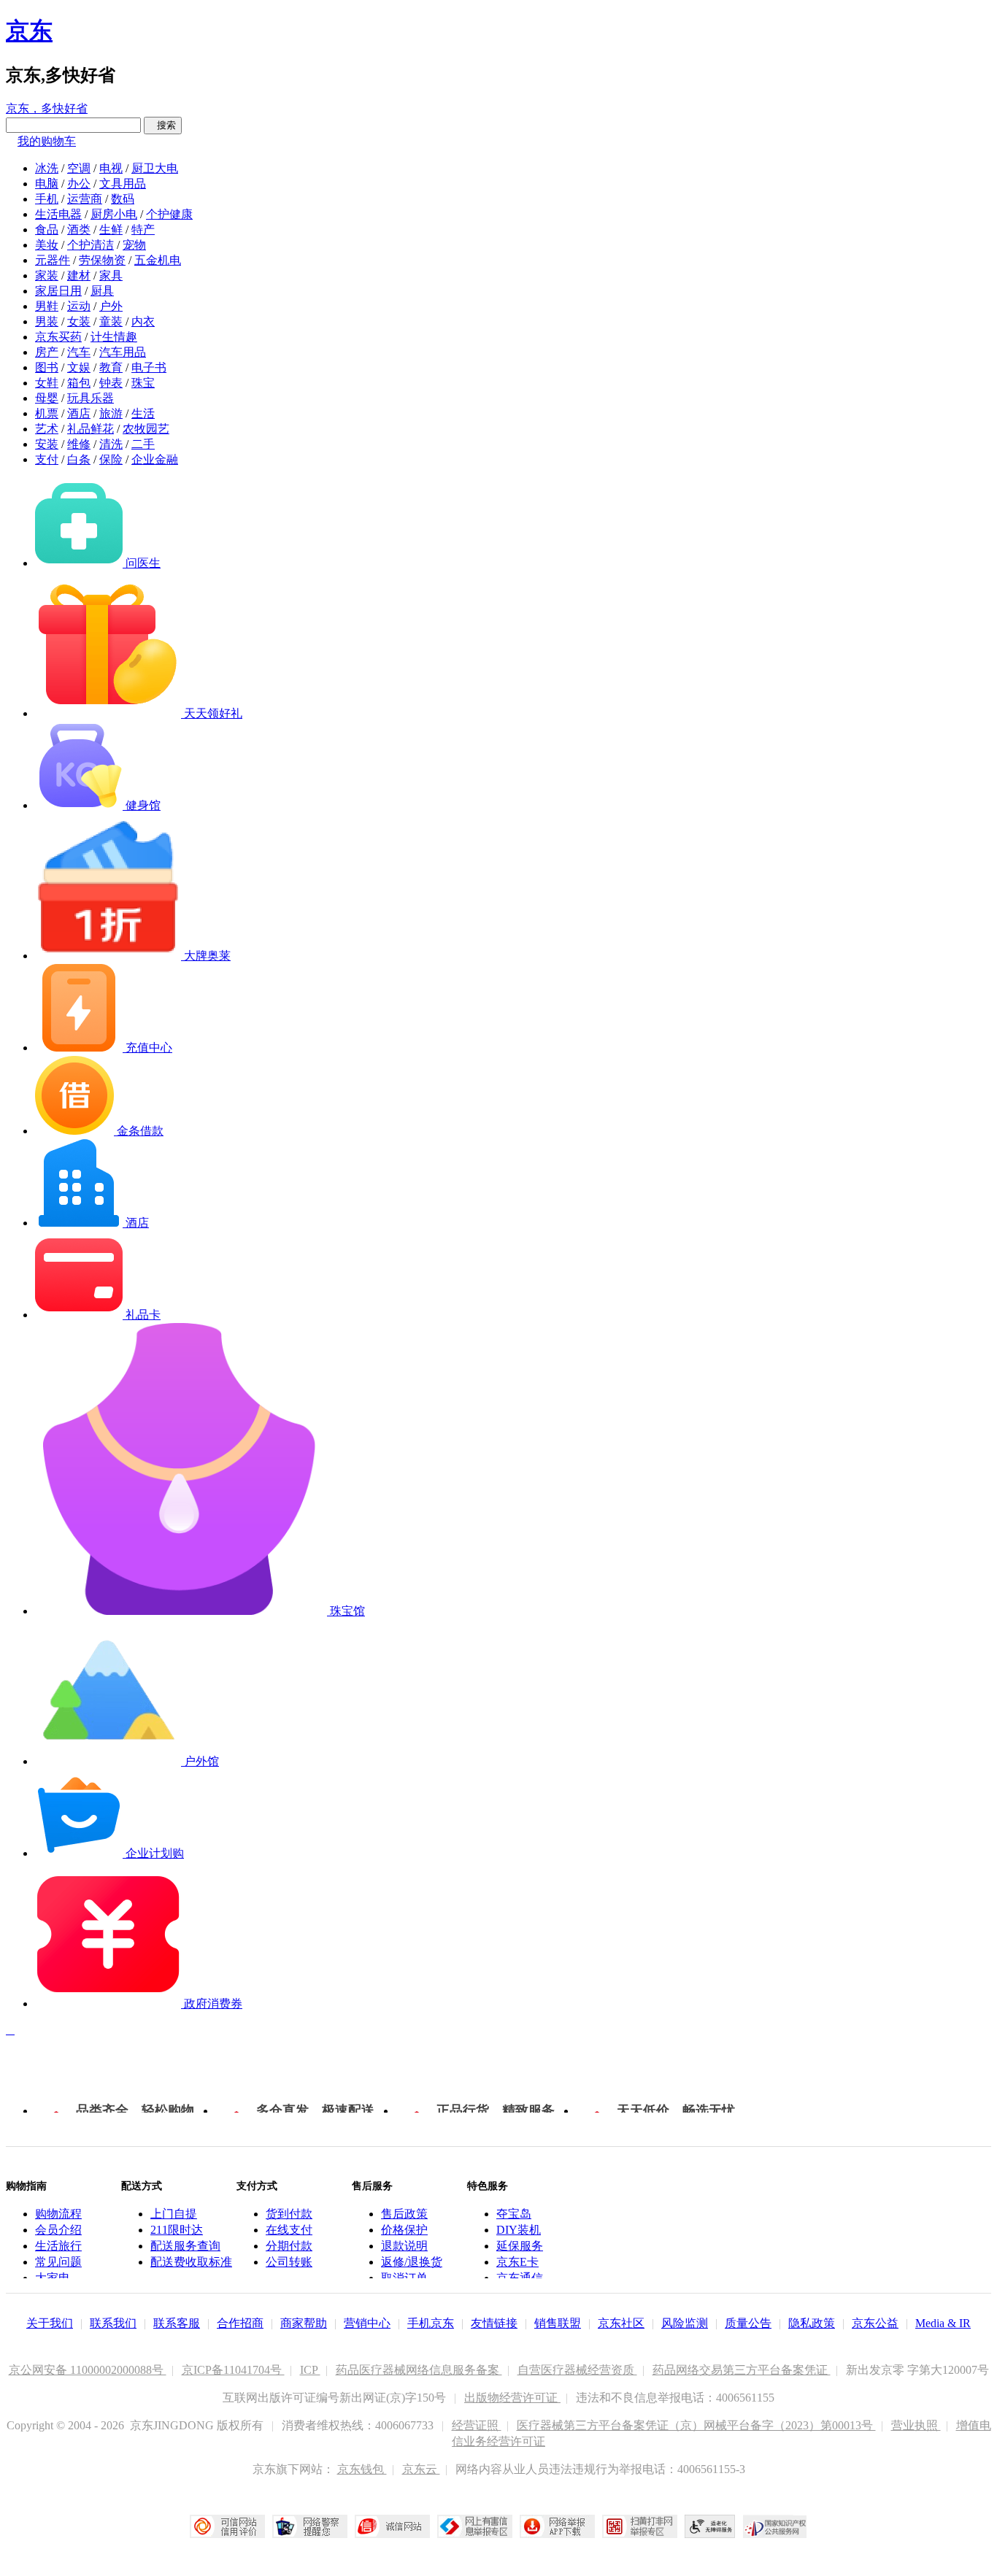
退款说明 (404, 2246)
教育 (111, 367)
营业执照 (916, 2425)
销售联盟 (558, 2323)
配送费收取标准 (191, 2262)
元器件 (53, 260)
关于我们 (50, 2323)
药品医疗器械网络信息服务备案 (419, 2370)
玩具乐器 (91, 398)
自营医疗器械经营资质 (577, 2370)
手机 (47, 199)
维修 (79, 444)
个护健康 (169, 214)
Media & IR (943, 2323)
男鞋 (47, 306)
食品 (47, 230)
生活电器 (58, 214)
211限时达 (177, 2230)
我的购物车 (47, 141)
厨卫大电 (155, 168)
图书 (47, 367)
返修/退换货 (412, 2262)
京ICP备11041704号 (233, 2370)
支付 (47, 459)
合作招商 (240, 2323)
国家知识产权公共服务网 (775, 2526)
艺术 (47, 429)
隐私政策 (812, 2323)
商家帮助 (304, 2323)
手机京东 (431, 2323)
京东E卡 (517, 2262)
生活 (143, 413)
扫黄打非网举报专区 (640, 2526)
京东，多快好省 (47, 108)
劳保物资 (102, 260)
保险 (111, 459)
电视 (111, 168)
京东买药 (58, 337)
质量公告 (748, 2323)
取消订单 (404, 2278)
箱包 (79, 383)
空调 (79, 168)
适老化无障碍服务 (710, 2526)
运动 (79, 306)
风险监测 (685, 2323)
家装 (47, 275)
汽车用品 (123, 352)
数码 (123, 199)
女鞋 (47, 383)
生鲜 (111, 230)
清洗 (111, 444)
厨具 (102, 291)
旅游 (111, 413)
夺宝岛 (514, 2214)
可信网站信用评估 (227, 2526)
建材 (79, 275)
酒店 (79, 413)
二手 (143, 444)
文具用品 (123, 184)
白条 (79, 459)
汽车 (79, 352)
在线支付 (289, 2230)
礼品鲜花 (91, 429)
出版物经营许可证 (512, 2398)
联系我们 (113, 2323)
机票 (47, 413)
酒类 (79, 230)
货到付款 (289, 2214)
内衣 (143, 321)
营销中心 (367, 2323)
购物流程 (58, 2214)
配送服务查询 (185, 2246)
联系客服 (177, 2323)
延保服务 (520, 2246)
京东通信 (520, 2278)
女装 (79, 321)
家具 (111, 275)
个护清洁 (91, 245)
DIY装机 (519, 2230)
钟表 (111, 383)
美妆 (47, 245)
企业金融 (155, 459)
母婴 (47, 398)
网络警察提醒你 (310, 2526)
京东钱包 (362, 2469)
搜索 (163, 125)
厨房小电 (114, 214)
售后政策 (404, 2214)
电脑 (47, 184)
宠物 (134, 245)
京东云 (421, 2469)
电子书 (149, 367)
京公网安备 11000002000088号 (88, 2370)
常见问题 (58, 2262)
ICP (310, 2370)
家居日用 (58, 291)
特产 (143, 230)
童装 (111, 321)
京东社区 (621, 2323)
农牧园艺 (146, 429)
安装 (47, 444)
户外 (111, 306)
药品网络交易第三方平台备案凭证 (742, 2370)
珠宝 (143, 383)
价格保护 (404, 2230)
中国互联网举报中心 (475, 2526)
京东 (29, 31)
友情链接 (494, 2323)
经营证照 (477, 2425)
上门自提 (174, 2214)
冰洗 (47, 168)
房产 (47, 352)
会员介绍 (58, 2230)
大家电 (53, 2278)
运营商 (85, 199)
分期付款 (289, 2246)
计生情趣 (114, 337)
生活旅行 (58, 2246)
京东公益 (875, 2323)
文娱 (79, 367)
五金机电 (158, 260)
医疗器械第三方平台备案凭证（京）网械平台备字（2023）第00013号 (696, 2425)
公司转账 (289, 2262)
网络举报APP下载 (557, 2526)
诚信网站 (392, 2526)
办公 (79, 184)
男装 (47, 321)
